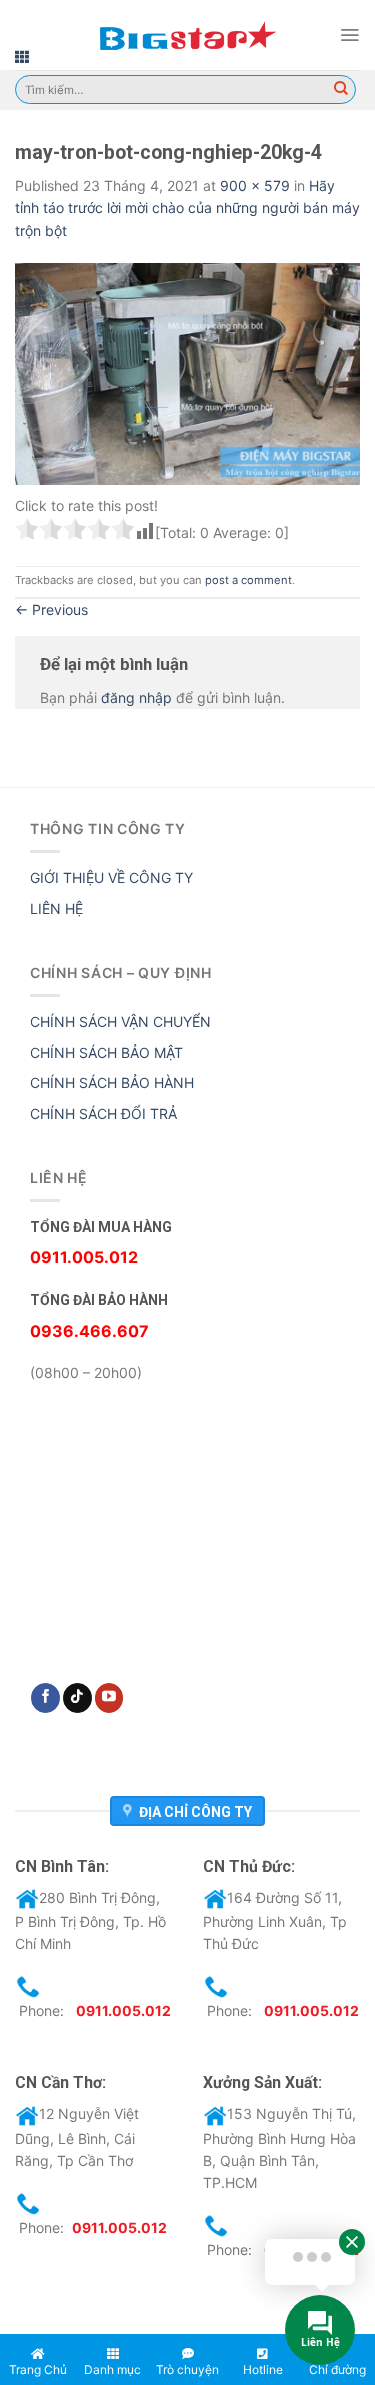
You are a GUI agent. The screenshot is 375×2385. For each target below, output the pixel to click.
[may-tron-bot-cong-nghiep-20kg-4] (187, 372)
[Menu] (349, 35)
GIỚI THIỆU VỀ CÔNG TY (111, 877)
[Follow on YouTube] (109, 1698)
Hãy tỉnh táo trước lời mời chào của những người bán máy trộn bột (187, 208)
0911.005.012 (123, 2010)
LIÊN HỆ (56, 908)
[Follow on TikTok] (77, 1698)
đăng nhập (136, 697)
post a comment (248, 580)
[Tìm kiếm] (341, 90)
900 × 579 (255, 185)
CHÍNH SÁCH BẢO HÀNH (112, 1082)
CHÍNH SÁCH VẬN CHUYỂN (120, 1021)
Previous (51, 609)
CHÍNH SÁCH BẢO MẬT (106, 1052)
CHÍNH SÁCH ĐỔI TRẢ (103, 1113)
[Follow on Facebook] (45, 1698)
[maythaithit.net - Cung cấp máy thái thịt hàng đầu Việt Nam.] (188, 35)
